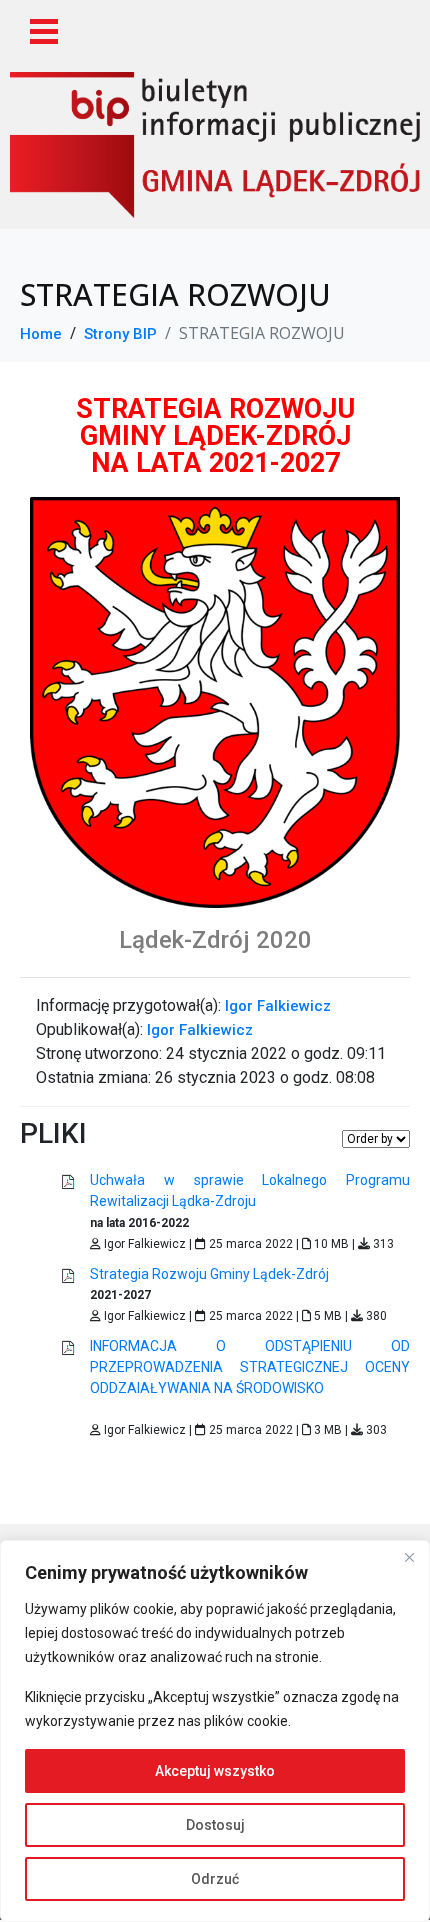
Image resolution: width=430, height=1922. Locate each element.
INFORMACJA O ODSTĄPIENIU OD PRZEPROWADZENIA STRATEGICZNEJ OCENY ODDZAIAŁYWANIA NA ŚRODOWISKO (250, 1367)
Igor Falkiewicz (278, 1006)
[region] (215, 1731)
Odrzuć (215, 1879)
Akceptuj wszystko (215, 1771)
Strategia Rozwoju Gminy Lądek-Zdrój (209, 1274)
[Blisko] (409, 1557)
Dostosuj (215, 1825)
